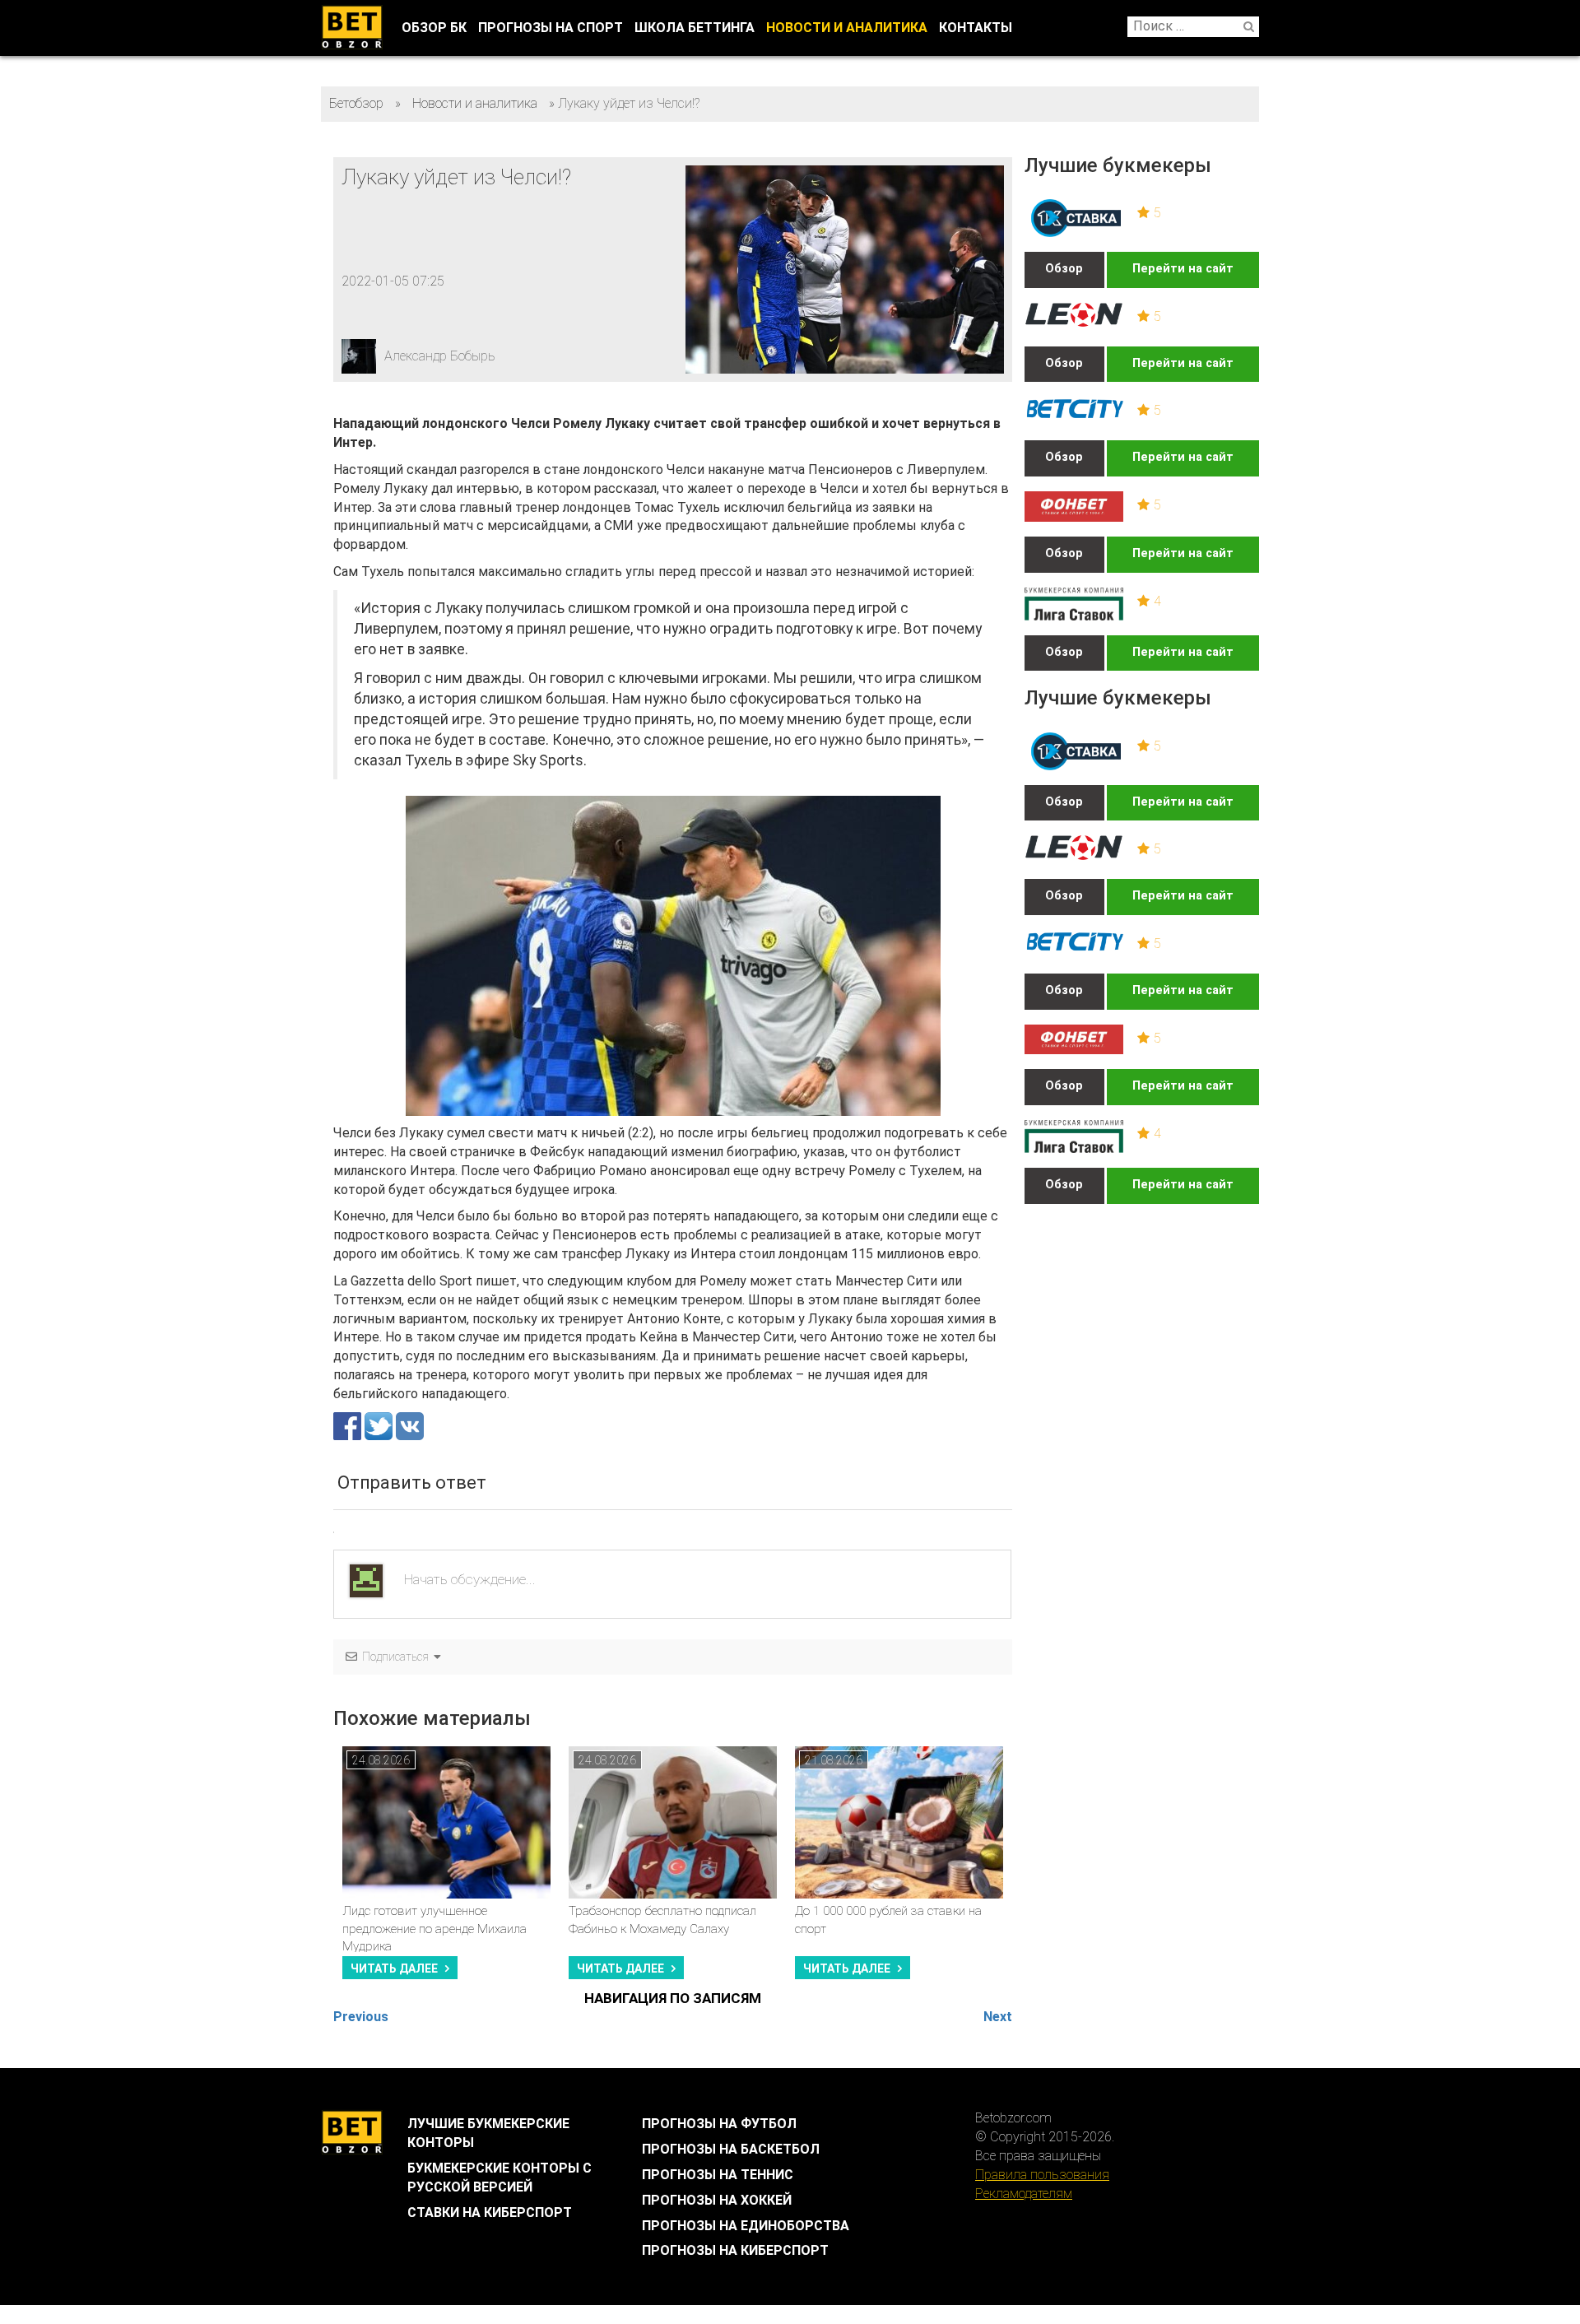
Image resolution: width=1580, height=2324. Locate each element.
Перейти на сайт (1183, 269)
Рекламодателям (1024, 2194)
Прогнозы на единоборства (746, 2226)
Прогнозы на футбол (719, 2124)
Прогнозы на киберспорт (735, 2250)
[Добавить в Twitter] (380, 1425)
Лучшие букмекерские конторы (488, 2133)
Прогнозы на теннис (718, 2175)
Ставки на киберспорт (490, 2212)
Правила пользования (1042, 2175)
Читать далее (394, 1968)
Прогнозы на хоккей (717, 2200)
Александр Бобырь (440, 356)
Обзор (1064, 269)
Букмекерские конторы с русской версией (500, 2178)
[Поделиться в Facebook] (349, 1425)
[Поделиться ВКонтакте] (410, 1425)
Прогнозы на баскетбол (731, 2149)
